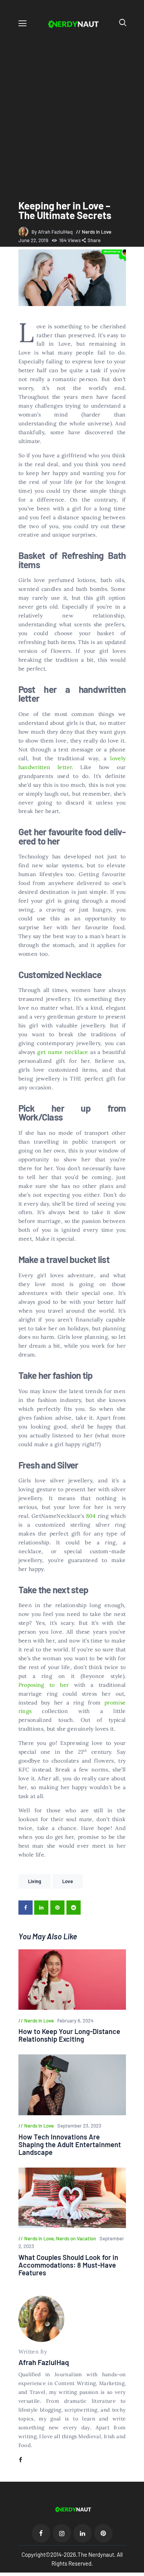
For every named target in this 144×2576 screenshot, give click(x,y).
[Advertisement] (72, 108)
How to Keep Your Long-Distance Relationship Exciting (69, 2035)
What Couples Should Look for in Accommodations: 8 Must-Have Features (68, 2265)
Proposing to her (44, 1685)
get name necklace (63, 1052)
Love (68, 1881)
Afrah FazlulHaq (44, 2362)
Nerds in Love (97, 232)
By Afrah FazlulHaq (53, 232)
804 (91, 1516)
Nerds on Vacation (76, 2238)
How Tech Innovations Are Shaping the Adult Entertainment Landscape (70, 2144)
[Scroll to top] (139, 2571)
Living (35, 1881)
